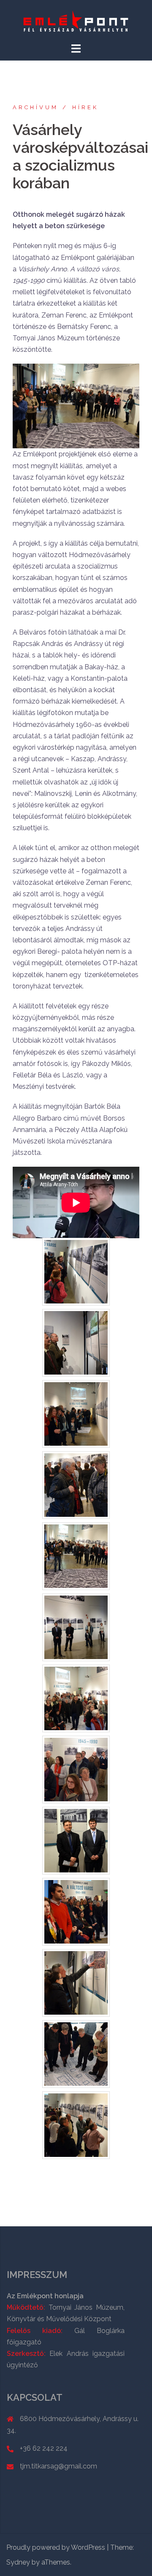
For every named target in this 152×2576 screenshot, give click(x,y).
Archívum (35, 107)
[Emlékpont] (76, 21)
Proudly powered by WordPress (56, 2547)
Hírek (85, 107)
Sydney (18, 2562)
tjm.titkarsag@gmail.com (58, 2466)
